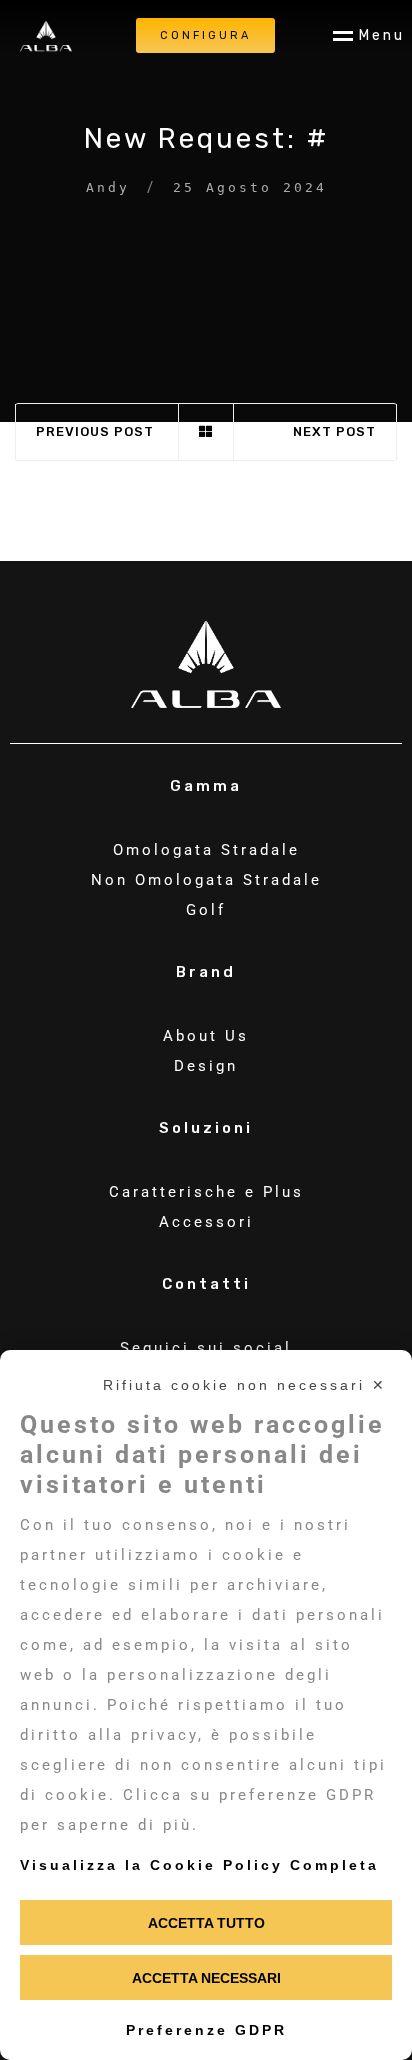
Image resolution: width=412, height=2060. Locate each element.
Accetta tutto (206, 1923)
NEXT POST (334, 431)
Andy (108, 187)
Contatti (206, 1284)
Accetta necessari (206, 1978)
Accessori (206, 1222)
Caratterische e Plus (206, 1192)
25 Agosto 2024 (250, 187)
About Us (206, 1036)
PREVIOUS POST (95, 431)
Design (206, 1066)
